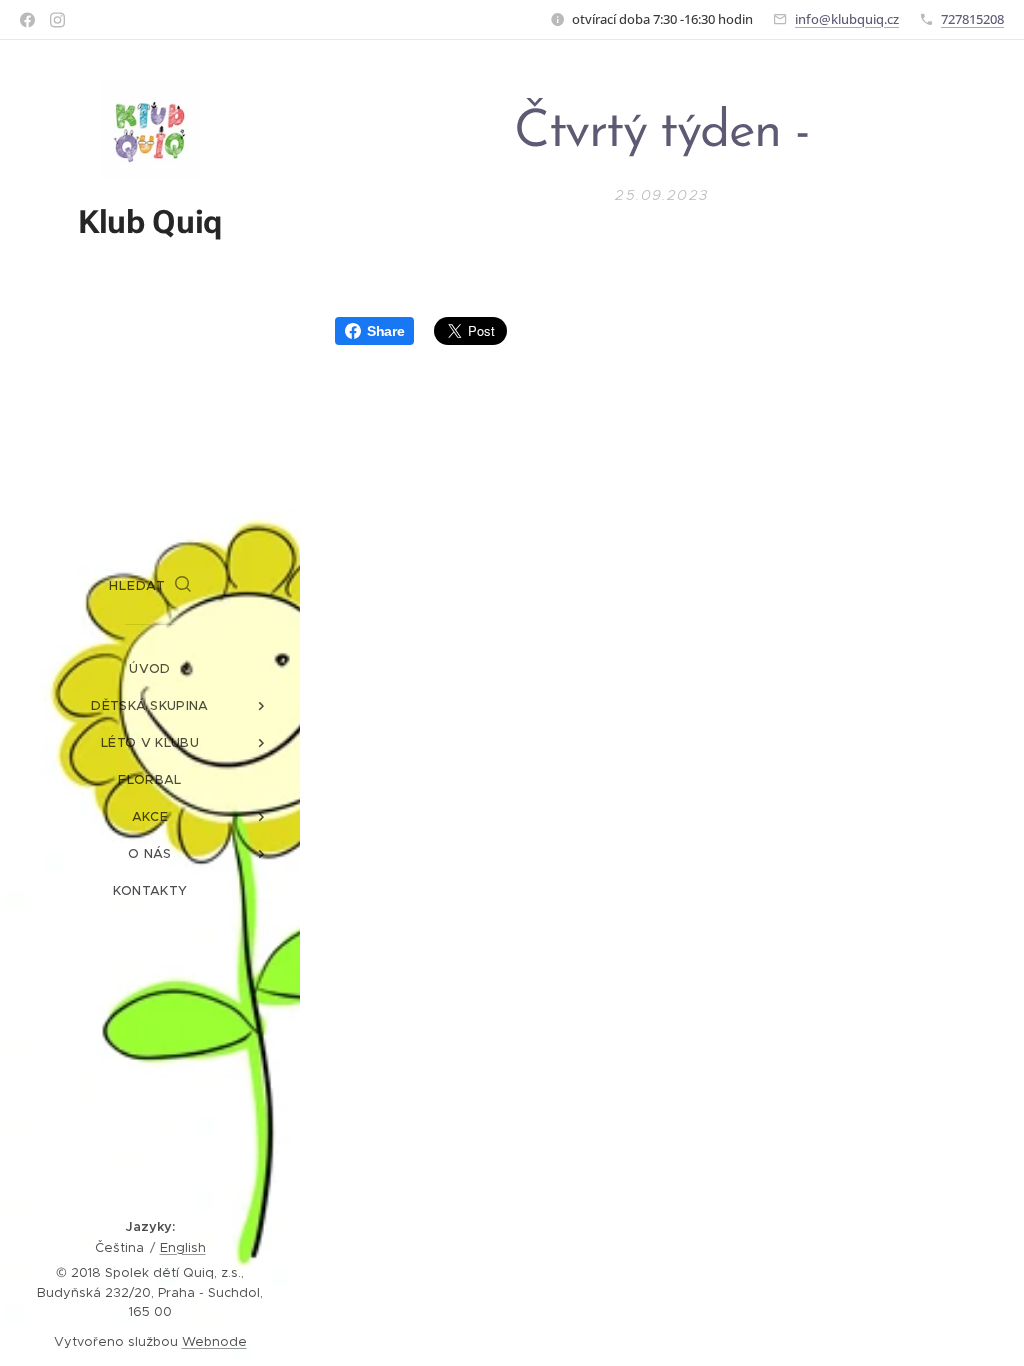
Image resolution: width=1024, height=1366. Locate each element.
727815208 (972, 19)
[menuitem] (150, 668)
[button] (150, 586)
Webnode (214, 1341)
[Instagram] (57, 20)
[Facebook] (27, 20)
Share (385, 331)
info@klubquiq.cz (847, 19)
